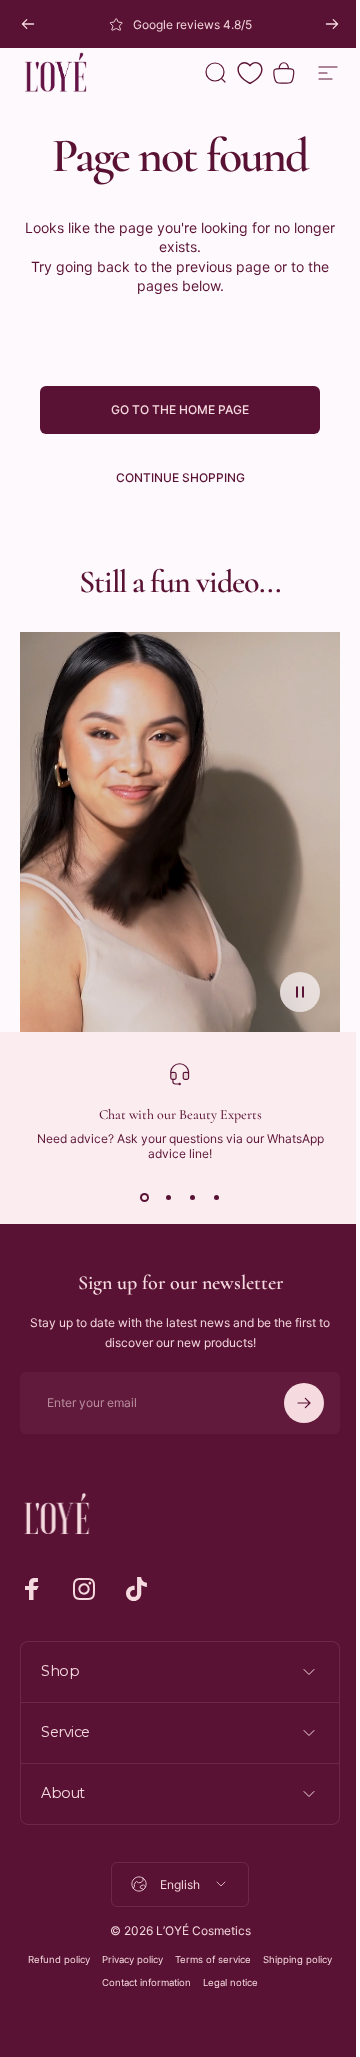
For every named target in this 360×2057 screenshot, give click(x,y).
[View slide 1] (144, 1197)
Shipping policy (290, 1959)
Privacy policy (125, 1959)
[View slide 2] (168, 1197)
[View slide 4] (216, 1197)
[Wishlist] (250, 73)
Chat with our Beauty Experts (180, 1114)
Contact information (139, 1982)
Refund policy (52, 1959)
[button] (300, 992)
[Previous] (28, 24)
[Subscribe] (304, 1403)
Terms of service (206, 1959)
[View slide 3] (192, 1197)
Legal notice (223, 1982)
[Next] (332, 24)
